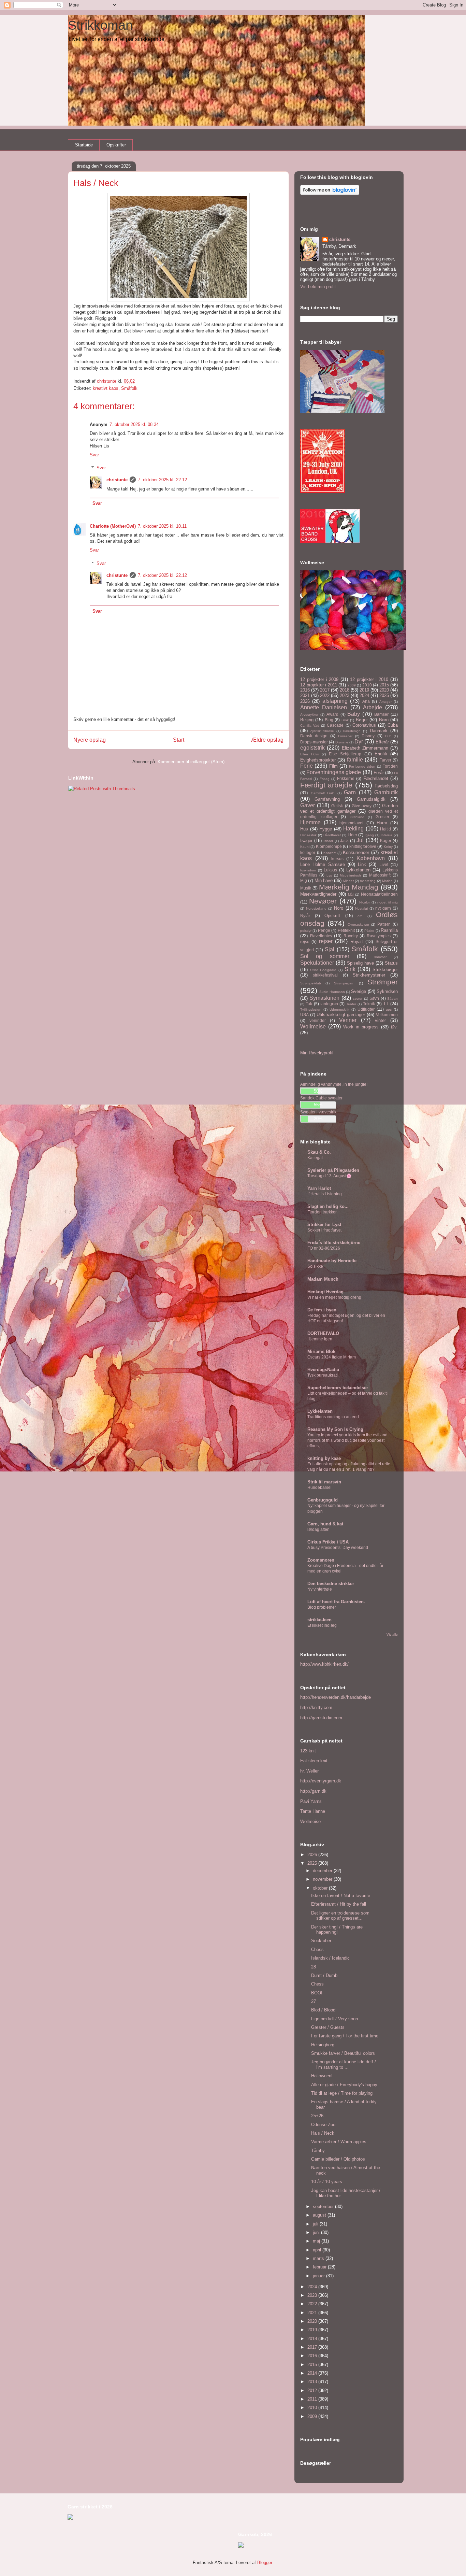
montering (368, 881)
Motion (387, 881)
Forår (379, 773)
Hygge (326, 829)
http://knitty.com (316, 1707)
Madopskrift (380, 875)
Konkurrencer (356, 852)
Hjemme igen (320, 1339)
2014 (313, 2373)
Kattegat (315, 1158)
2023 (345, 695)
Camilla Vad (310, 725)
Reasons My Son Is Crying (335, 1429)
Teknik (369, 1004)
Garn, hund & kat (325, 1524)
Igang (369, 835)
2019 (364, 690)
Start (179, 740)
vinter (380, 1020)
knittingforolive (363, 846)
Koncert (330, 853)
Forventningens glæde (334, 772)
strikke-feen (319, 1620)
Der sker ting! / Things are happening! (337, 1930)
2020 (384, 690)
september (324, 2207)
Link (362, 864)
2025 (384, 695)
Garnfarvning (327, 799)
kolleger (308, 852)
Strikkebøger (385, 970)
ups (389, 1009)
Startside (84, 145)
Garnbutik (386, 792)
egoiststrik (312, 748)
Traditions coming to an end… (335, 1417)
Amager (385, 702)
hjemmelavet (351, 823)
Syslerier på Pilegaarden (333, 1170)
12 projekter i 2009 (319, 679)
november (323, 1879)
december (323, 1871)
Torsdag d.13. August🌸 (329, 1176)
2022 (325, 695)
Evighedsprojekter (318, 760)
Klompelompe (329, 846)
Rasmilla (389, 930)
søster (358, 999)
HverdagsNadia (323, 1370)
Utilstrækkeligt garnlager (341, 1015)
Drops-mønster (314, 742)
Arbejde (373, 707)
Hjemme (310, 822)
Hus (304, 829)
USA (304, 1015)
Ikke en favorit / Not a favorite (341, 1896)
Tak (309, 1004)
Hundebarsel (319, 1488)
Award (332, 714)
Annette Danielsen (324, 707)
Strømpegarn (344, 983)
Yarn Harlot (319, 1188)
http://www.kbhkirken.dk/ (324, 1664)
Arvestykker (309, 715)
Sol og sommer (325, 956)
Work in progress (361, 1027)
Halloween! (322, 2076)
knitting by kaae (324, 1458)
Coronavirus (364, 725)
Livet (384, 864)
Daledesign (352, 731)
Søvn (374, 998)
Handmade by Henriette (332, 1261)
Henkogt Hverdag (325, 1292)
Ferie (307, 766)
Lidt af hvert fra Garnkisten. (336, 1602)
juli (316, 2224)
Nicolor (365, 902)
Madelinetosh (350, 875)
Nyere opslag (90, 740)
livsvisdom (308, 870)
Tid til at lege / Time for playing (342, 2093)
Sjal (330, 949)
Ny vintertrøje (320, 1589)
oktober (321, 1888)
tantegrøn (329, 1004)
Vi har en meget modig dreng (334, 1297)
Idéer (352, 835)
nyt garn (383, 908)
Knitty (388, 847)
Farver (385, 760)
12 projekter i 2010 (369, 679)
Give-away (362, 806)
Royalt (357, 942)
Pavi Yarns (311, 1801)
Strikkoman (100, 25)
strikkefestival (325, 975)
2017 (325, 690)
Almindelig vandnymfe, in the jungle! (334, 1084)
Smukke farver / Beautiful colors (343, 2053)
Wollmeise (313, 1027)
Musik (306, 888)
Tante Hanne (313, 1811)
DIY (388, 736)
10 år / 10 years (327, 2182)
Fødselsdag (386, 786)
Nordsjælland (316, 908)
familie (355, 760)
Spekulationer (317, 963)
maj (317, 2241)
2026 (305, 701)
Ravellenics (321, 936)
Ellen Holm (310, 754)
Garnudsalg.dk (371, 799)
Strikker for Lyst (324, 1225)
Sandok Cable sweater (321, 1098)
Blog (329, 720)
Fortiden (390, 766)
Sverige (359, 991)
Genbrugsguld (323, 1500)
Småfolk (129, 388)
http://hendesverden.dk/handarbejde (336, 1697)
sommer (380, 957)
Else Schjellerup (345, 754)
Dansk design (314, 736)
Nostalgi (361, 908)
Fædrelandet (376, 778)
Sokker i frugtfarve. (325, 1230)
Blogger (265, 2563)
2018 (345, 690)
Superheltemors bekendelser (338, 1388)
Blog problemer (322, 1607)
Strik (350, 969)
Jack (344, 841)
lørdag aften (318, 1529)
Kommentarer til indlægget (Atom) (191, 762)
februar (320, 2267)
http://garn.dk (313, 1791)
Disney (368, 736)
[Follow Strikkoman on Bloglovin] (330, 193)
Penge (324, 930)
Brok (345, 720)
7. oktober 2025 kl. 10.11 (162, 526)
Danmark (379, 731)
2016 (305, 690)
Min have (324, 880)
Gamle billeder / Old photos (338, 2159)
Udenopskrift (339, 1009)
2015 (384, 685)
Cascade (335, 725)
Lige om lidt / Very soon (334, 2019)
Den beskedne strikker (331, 1584)
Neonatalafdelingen (379, 894)
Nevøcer (323, 901)
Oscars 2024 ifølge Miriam (332, 1357)
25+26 (317, 2116)
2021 (305, 695)
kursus (337, 859)
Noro (339, 908)
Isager (306, 841)
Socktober (321, 1941)
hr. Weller (309, 1771)
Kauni (305, 847)
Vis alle (392, 1634)
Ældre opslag (267, 740)
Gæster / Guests (328, 2027)
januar (319, 2276)
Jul (360, 840)
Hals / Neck (323, 2133)
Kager (386, 841)
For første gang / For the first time (345, 2036)
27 (314, 2001)
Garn (350, 792)
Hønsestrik (308, 835)
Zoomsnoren (321, 1560)
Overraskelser (358, 924)
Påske (369, 931)
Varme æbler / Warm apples (339, 2142)
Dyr (359, 742)
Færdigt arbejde (326, 785)
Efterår (382, 742)
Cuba (393, 725)
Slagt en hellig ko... (328, 1206)
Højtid (385, 829)
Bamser (381, 714)
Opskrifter (116, 145)
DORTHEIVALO (323, 1333)
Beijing (307, 720)
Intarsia (387, 835)
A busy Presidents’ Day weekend (338, 1548)
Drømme (342, 742)
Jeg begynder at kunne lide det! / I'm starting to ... (344, 2065)
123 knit (308, 1751)
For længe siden (362, 766)
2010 (367, 685)
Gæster (382, 817)
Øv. (394, 1027)
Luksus (330, 870)
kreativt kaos (106, 388)
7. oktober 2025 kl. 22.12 (162, 480)
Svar (94, 455)
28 (314, 1967)
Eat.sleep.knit (314, 1761)
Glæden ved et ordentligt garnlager (349, 809)
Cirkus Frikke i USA (328, 1542)
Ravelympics (379, 936)
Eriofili (381, 754)
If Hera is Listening (325, 1194)
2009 (352, 685)
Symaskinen (324, 998)
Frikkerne (346, 778)
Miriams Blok (321, 1351)
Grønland (357, 817)
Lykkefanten (358, 870)
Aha (366, 701)
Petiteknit (346, 930)
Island (328, 841)
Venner (348, 1020)
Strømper (383, 982)
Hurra (382, 823)
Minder (348, 881)
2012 (313, 2390)
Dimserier (345, 736)
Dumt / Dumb (324, 1975)
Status (391, 963)
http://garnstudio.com (321, 1718)
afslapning (335, 701)
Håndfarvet (332, 835)
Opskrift (332, 916)
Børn (384, 720)
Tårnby (318, 2151)
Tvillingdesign (311, 1009)
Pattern (384, 924)
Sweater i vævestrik (318, 1112)
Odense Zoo (323, 2125)
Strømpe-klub (311, 983)
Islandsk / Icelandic (330, 1958)
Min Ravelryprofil (317, 1053)
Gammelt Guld (323, 793)
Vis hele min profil (318, 287)
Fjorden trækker (322, 1212)
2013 (313, 2382)
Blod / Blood (323, 2010)
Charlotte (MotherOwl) (113, 526)
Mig (304, 880)
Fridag (325, 779)
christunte (117, 480)
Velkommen (387, 1015)
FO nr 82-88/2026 (324, 1248)
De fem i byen (322, 1310)
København (371, 858)
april (318, 2250)
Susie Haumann (332, 992)
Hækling (353, 829)
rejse (305, 942)
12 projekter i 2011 (319, 685)
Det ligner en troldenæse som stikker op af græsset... (340, 1916)
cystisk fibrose (322, 731)
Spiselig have (360, 963)
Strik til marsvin (324, 1482)
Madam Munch (323, 1279)
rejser (326, 941)
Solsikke (315, 1266)
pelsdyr (306, 931)
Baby (354, 714)
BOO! (317, 1993)
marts (319, 2258)
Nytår (305, 916)
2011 (313, 2399)
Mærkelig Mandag (349, 887)
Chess (317, 1949)
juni (317, 2232)
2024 (364, 695)
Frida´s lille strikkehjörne (334, 1243)
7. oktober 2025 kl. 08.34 (134, 424)
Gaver (308, 805)
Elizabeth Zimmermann (365, 748)
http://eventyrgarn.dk (321, 1781)
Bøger (362, 720)
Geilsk (337, 806)
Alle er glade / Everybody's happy (344, 2085)
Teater (351, 1004)
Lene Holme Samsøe (323, 864)
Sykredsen (387, 991)
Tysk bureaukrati (323, 1375)
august (320, 2215)
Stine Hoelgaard (323, 970)
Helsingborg (323, 2045)
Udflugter (366, 1009)
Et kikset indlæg (322, 1625)
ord (360, 916)
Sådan (392, 999)
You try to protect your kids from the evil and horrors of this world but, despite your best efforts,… (347, 1440)
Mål (351, 894)
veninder (318, 1020)
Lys (329, 875)
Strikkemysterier (369, 975)
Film (333, 766)
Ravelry (351, 936)
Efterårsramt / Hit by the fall (339, 1904)
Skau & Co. (319, 1152)
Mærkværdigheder (318, 894)
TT (386, 1004)
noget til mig (388, 902)
